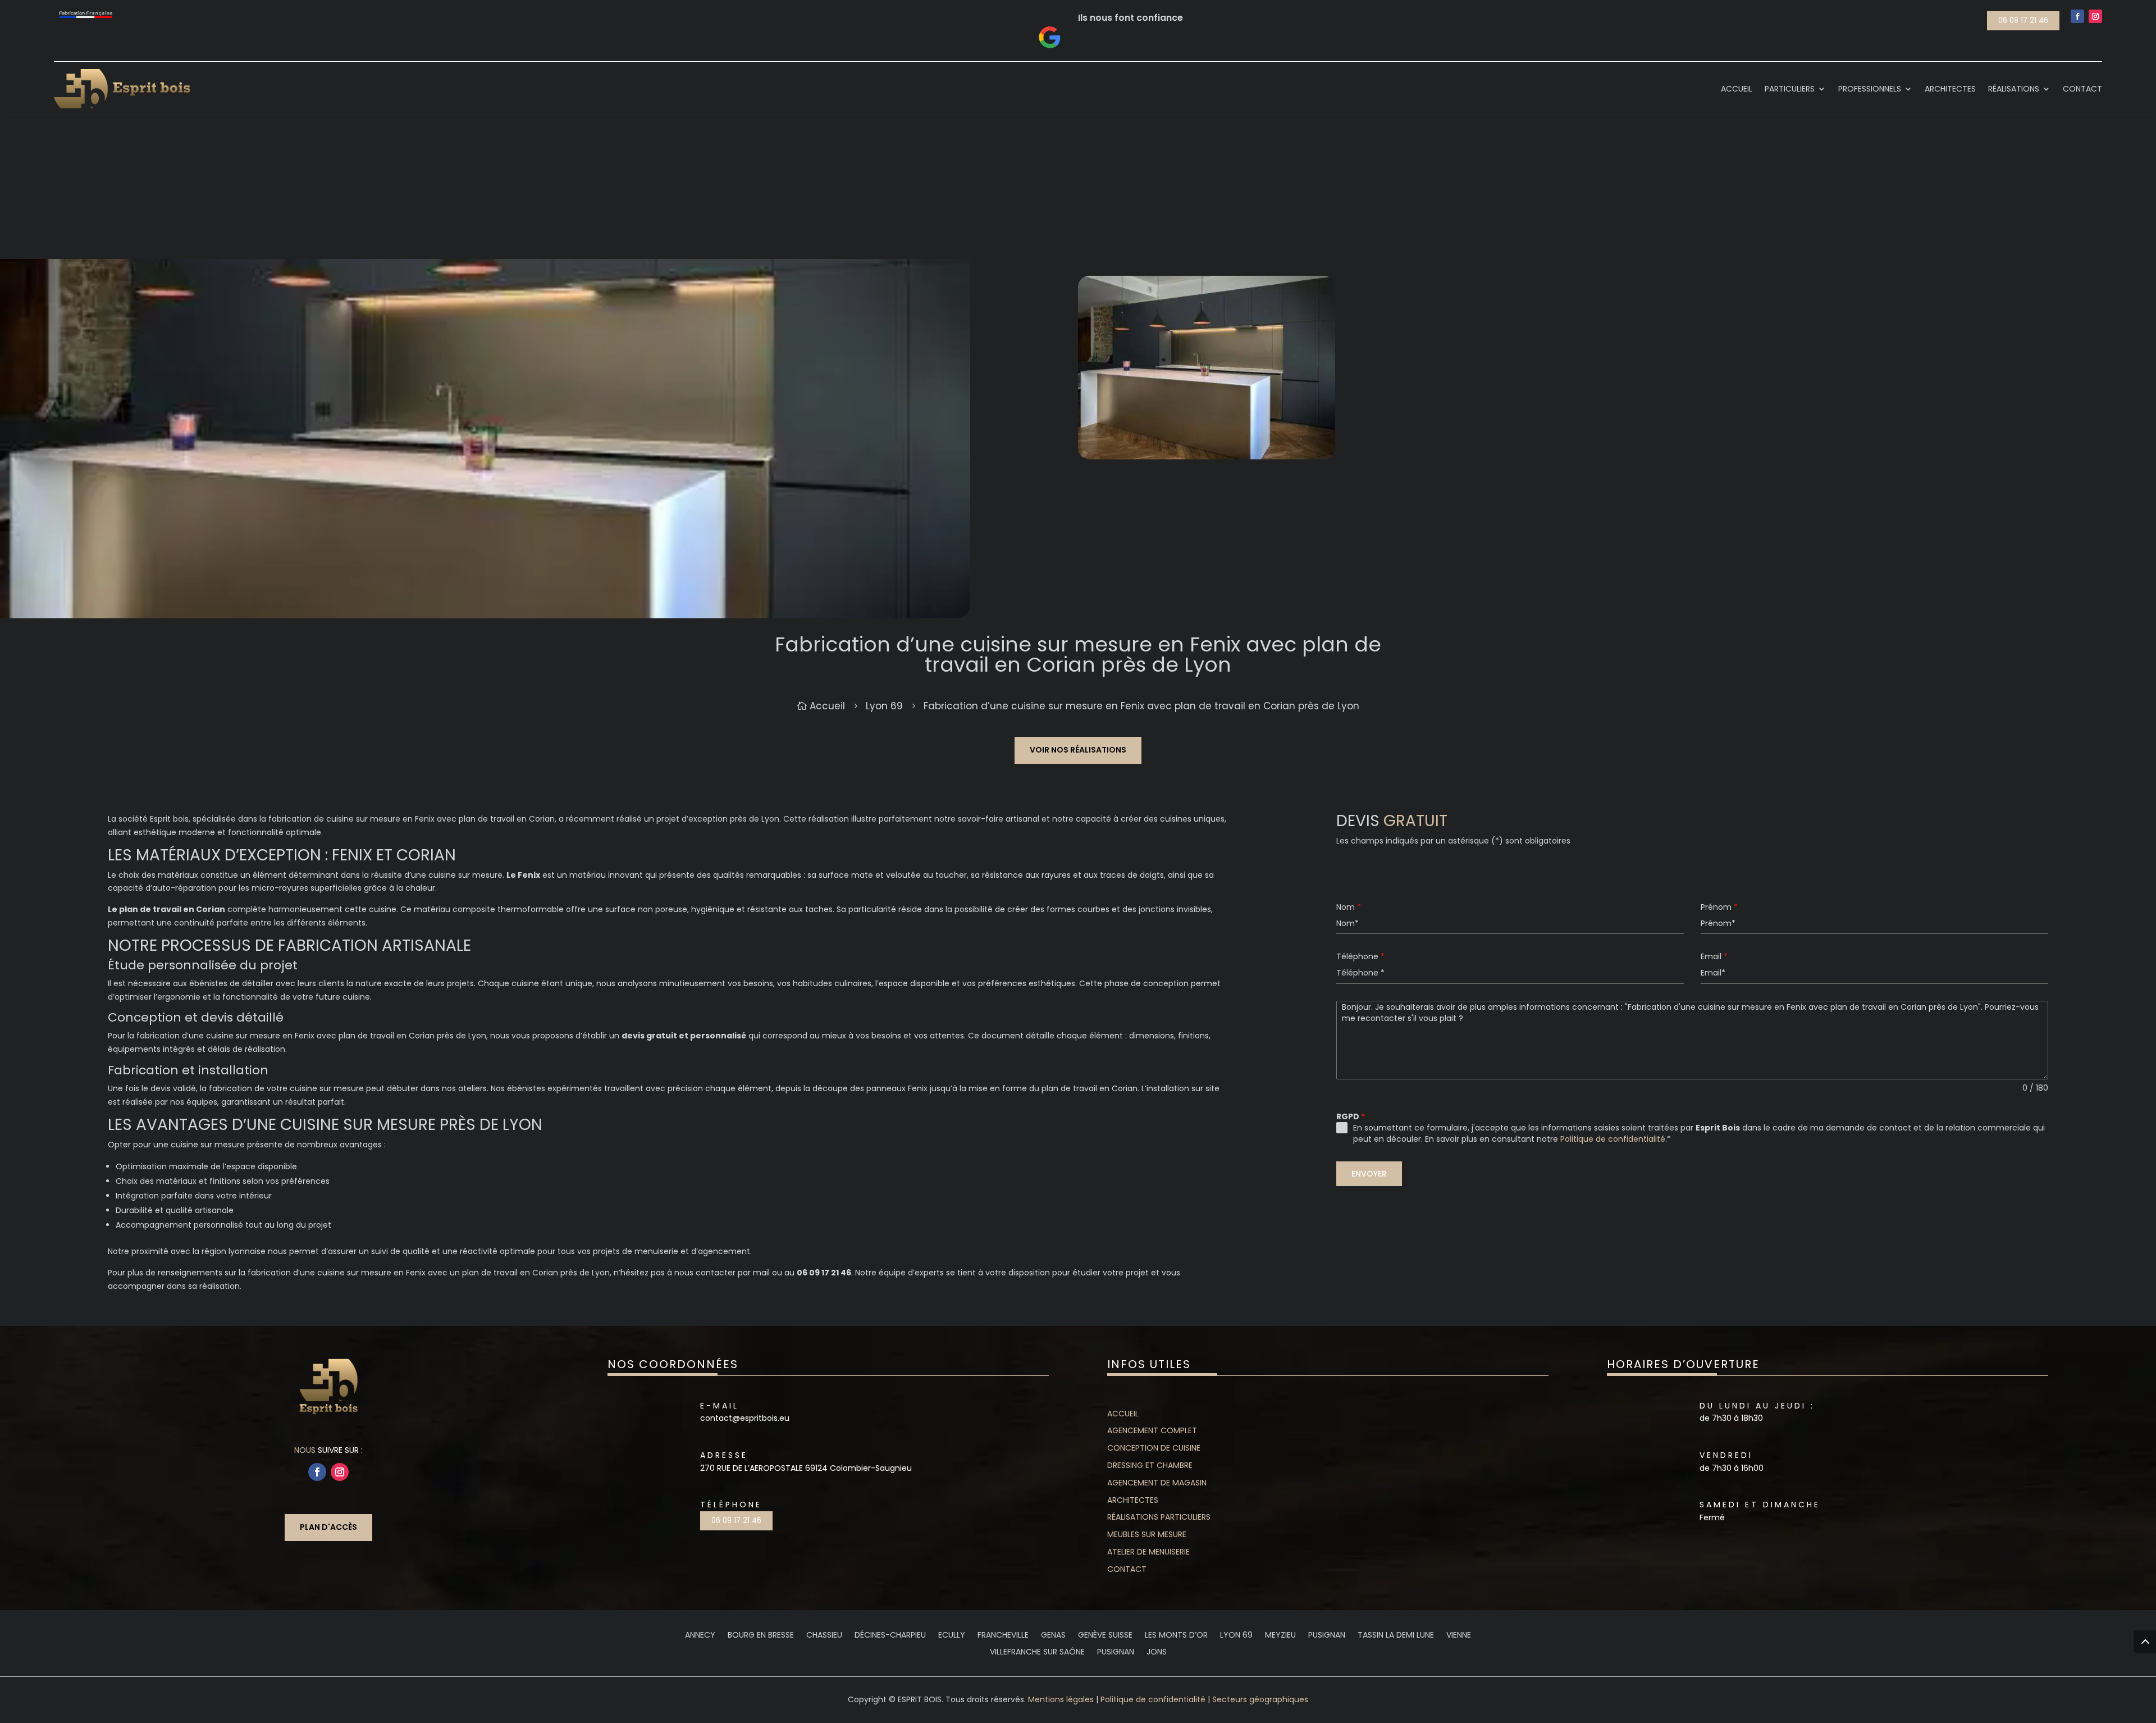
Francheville (1003, 1636)
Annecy (700, 1636)
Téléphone (1360, 956)
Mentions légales (1061, 1699)
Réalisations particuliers (1159, 1517)
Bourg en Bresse (761, 1636)
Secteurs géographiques (1260, 1699)
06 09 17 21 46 (2023, 20)
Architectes (1133, 1500)
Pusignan (1327, 1636)
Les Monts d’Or (1176, 1636)
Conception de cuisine (1154, 1448)
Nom (1349, 907)
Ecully (952, 1636)
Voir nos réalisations (1078, 750)
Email (1714, 956)
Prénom (1719, 907)
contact (1127, 1569)
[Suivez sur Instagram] (2095, 16)
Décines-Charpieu (890, 1636)
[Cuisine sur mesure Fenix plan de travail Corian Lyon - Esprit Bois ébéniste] (485, 616)
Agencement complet (1152, 1430)
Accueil (1123, 1414)
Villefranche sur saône (1037, 1653)
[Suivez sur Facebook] (2077, 16)
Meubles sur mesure (1147, 1534)
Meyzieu (1280, 1636)
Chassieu (824, 1636)
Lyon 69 (1236, 1636)
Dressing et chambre (1150, 1465)
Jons (1157, 1653)
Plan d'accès (328, 1527)
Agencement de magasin (1157, 1483)
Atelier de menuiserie (1148, 1552)
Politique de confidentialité (1613, 1139)
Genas (1053, 1636)
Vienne (1459, 1636)
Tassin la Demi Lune (1396, 1636)
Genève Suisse (1105, 1636)
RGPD (1351, 1116)
